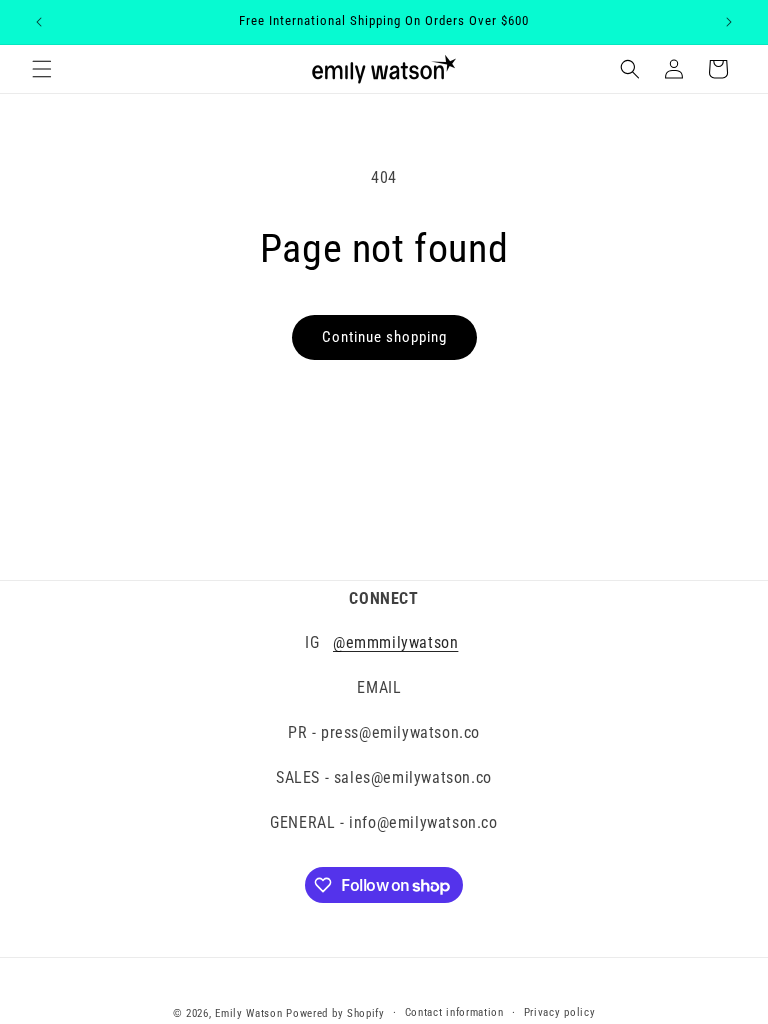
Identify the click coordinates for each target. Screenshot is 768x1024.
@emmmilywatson (395, 642)
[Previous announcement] (39, 22)
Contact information (454, 1012)
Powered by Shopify (335, 1013)
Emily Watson (248, 1013)
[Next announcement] (729, 22)
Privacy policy (560, 1012)
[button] (42, 69)
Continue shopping (384, 337)
